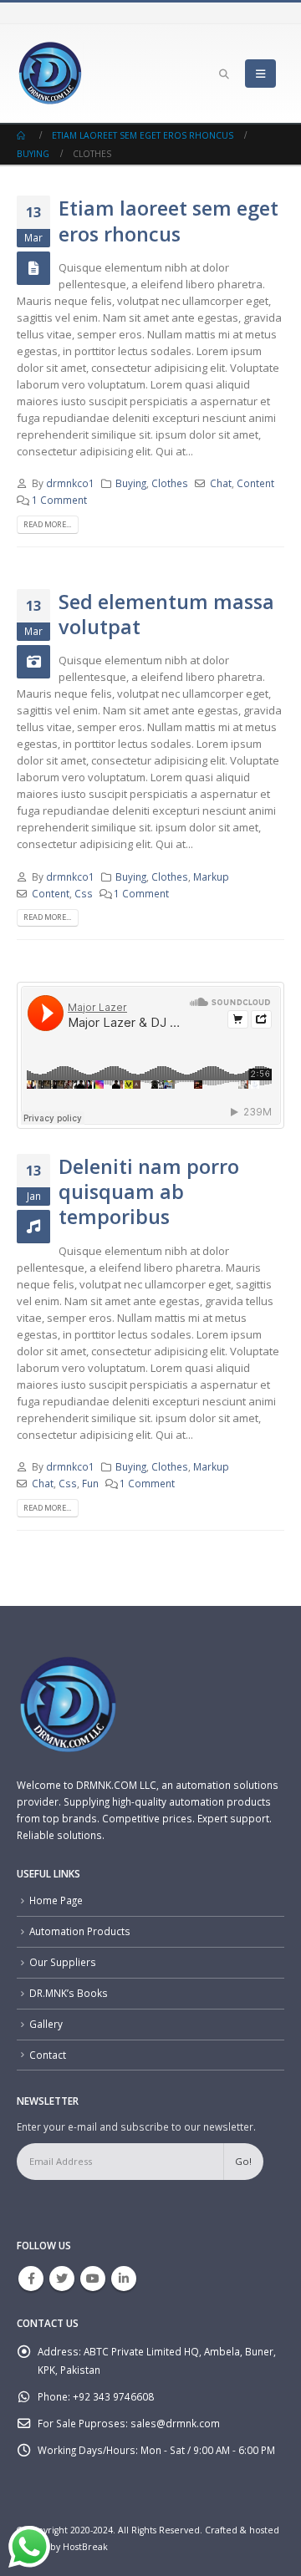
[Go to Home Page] (23, 135)
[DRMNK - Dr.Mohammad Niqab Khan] (50, 74)
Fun (90, 1483)
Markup (211, 876)
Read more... (47, 524)
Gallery (46, 2024)
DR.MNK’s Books (69, 1993)
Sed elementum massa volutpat (166, 614)
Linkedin (124, 2279)
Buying (131, 483)
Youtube (93, 2279)
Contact (48, 2055)
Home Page (56, 1900)
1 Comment (59, 500)
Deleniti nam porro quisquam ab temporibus (149, 1192)
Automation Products (80, 1931)
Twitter (62, 2279)
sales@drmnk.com (175, 2423)
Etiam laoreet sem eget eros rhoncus (168, 221)
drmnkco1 (70, 483)
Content (255, 483)
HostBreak (85, 2547)
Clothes (170, 483)
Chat (221, 483)
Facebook (31, 2279)
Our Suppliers (63, 1962)
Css (84, 893)
